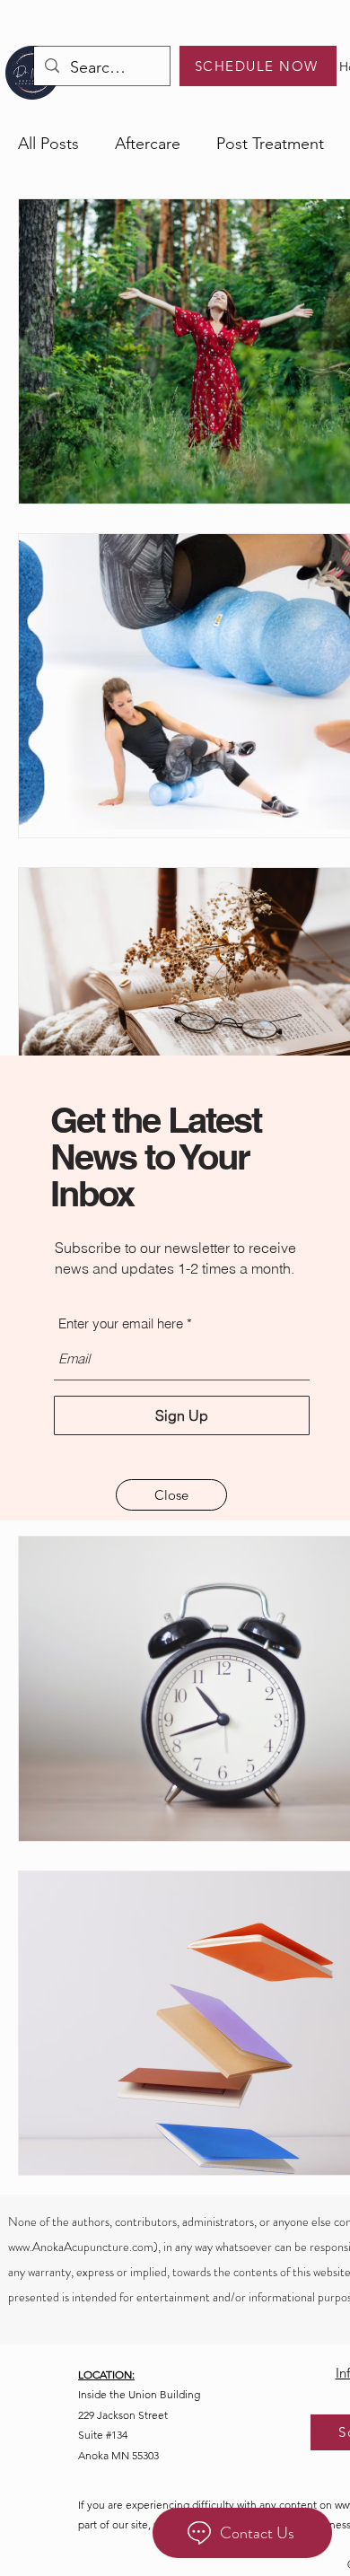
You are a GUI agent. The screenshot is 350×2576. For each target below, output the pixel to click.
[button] (171, 1495)
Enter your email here (121, 1323)
